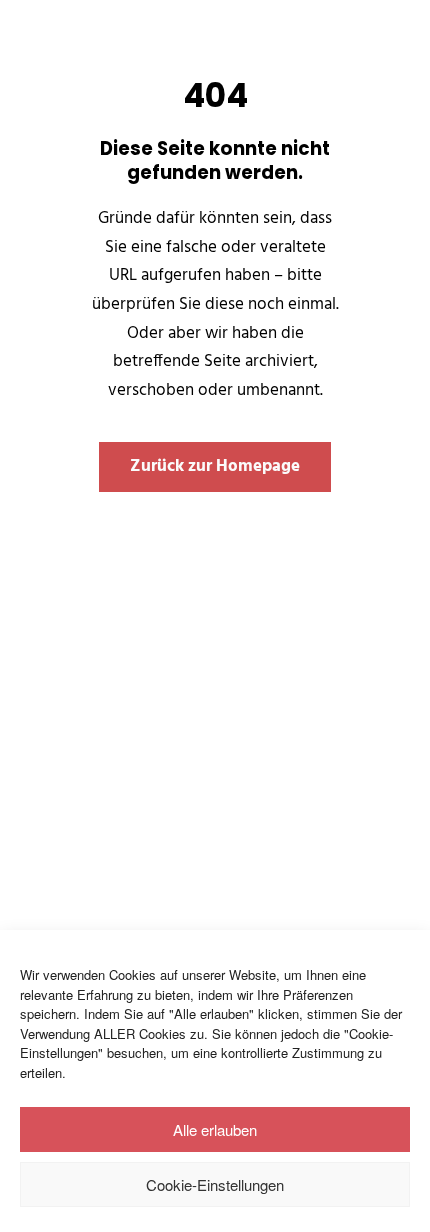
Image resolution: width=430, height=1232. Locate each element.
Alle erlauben (215, 1129)
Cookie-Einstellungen (215, 1184)
